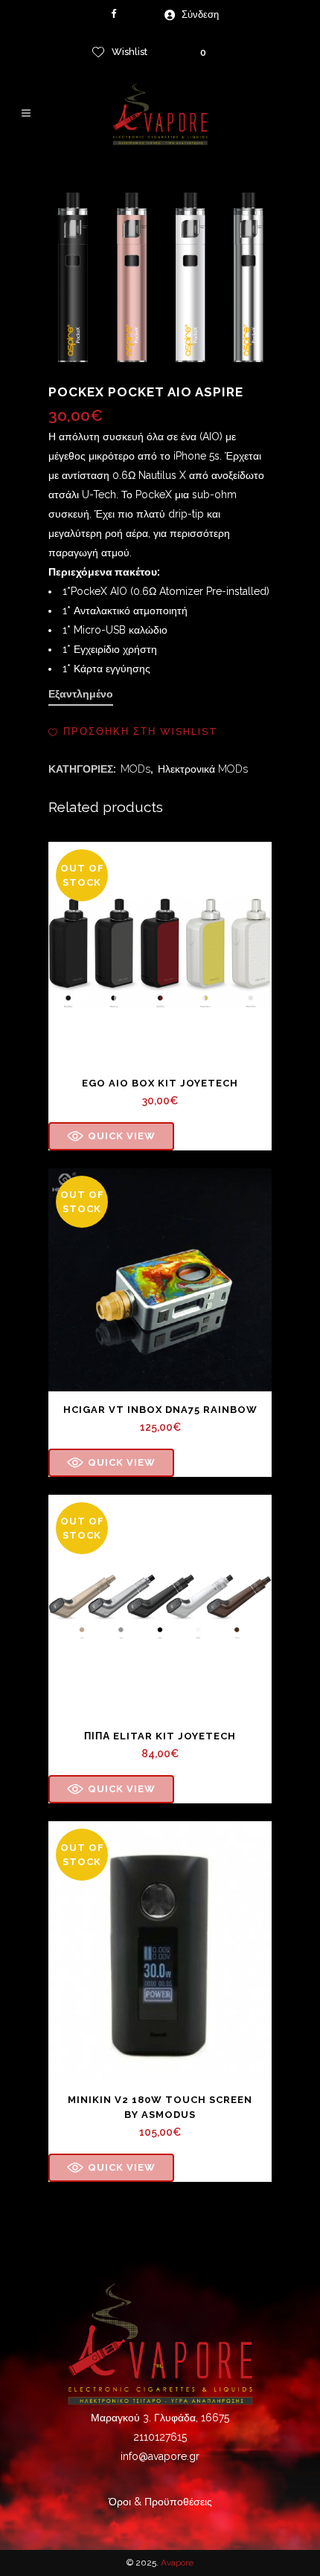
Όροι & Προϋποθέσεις (160, 2502)
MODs (135, 769)
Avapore (177, 2563)
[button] (133, 732)
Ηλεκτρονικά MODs (203, 769)
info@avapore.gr (160, 2456)
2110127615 (160, 2437)
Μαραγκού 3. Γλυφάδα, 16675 (160, 2418)
